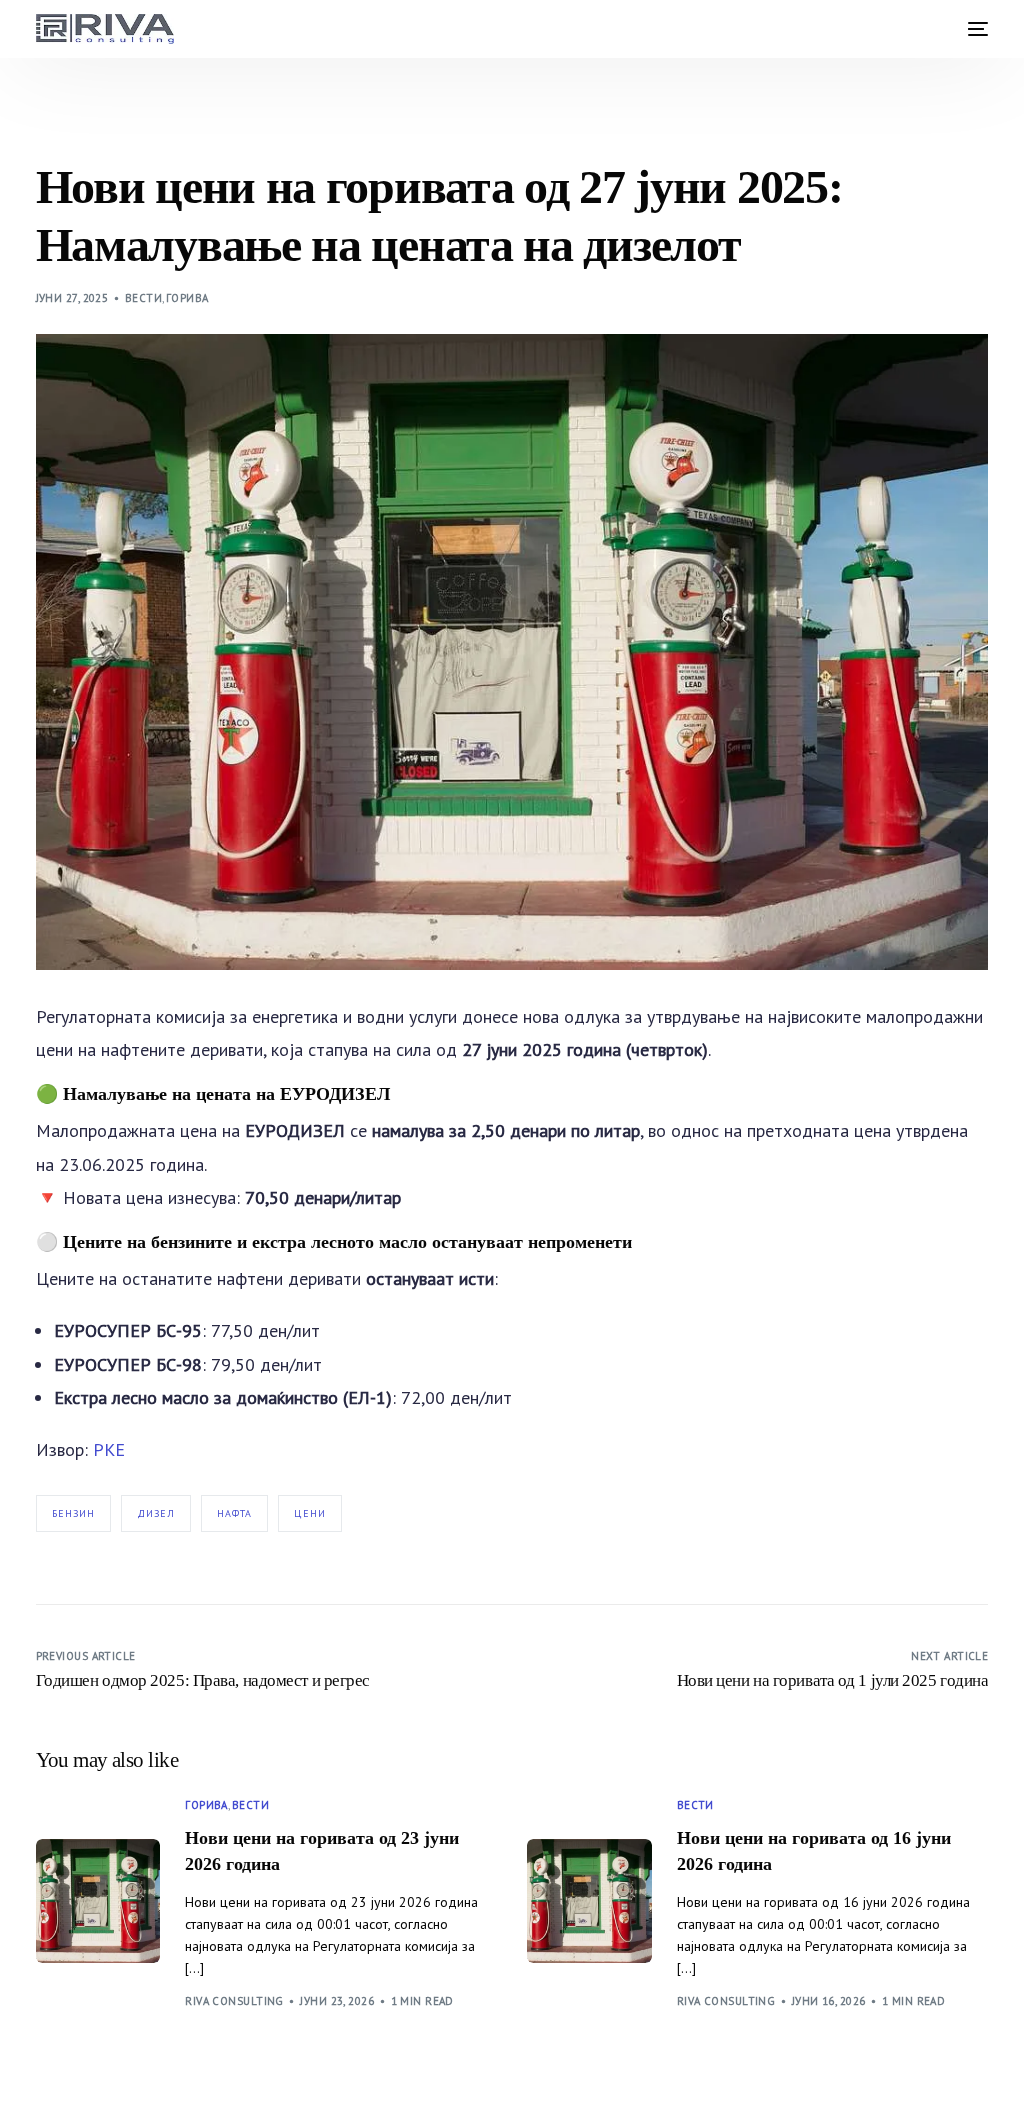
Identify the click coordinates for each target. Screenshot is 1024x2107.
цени (310, 1513)
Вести (143, 298)
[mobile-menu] (973, 29)
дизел (156, 1513)
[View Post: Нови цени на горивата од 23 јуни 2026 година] (98, 1901)
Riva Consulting (234, 2001)
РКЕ (109, 1449)
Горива (187, 298)
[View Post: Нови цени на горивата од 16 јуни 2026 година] (589, 1901)
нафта (234, 1513)
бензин (73, 1513)
